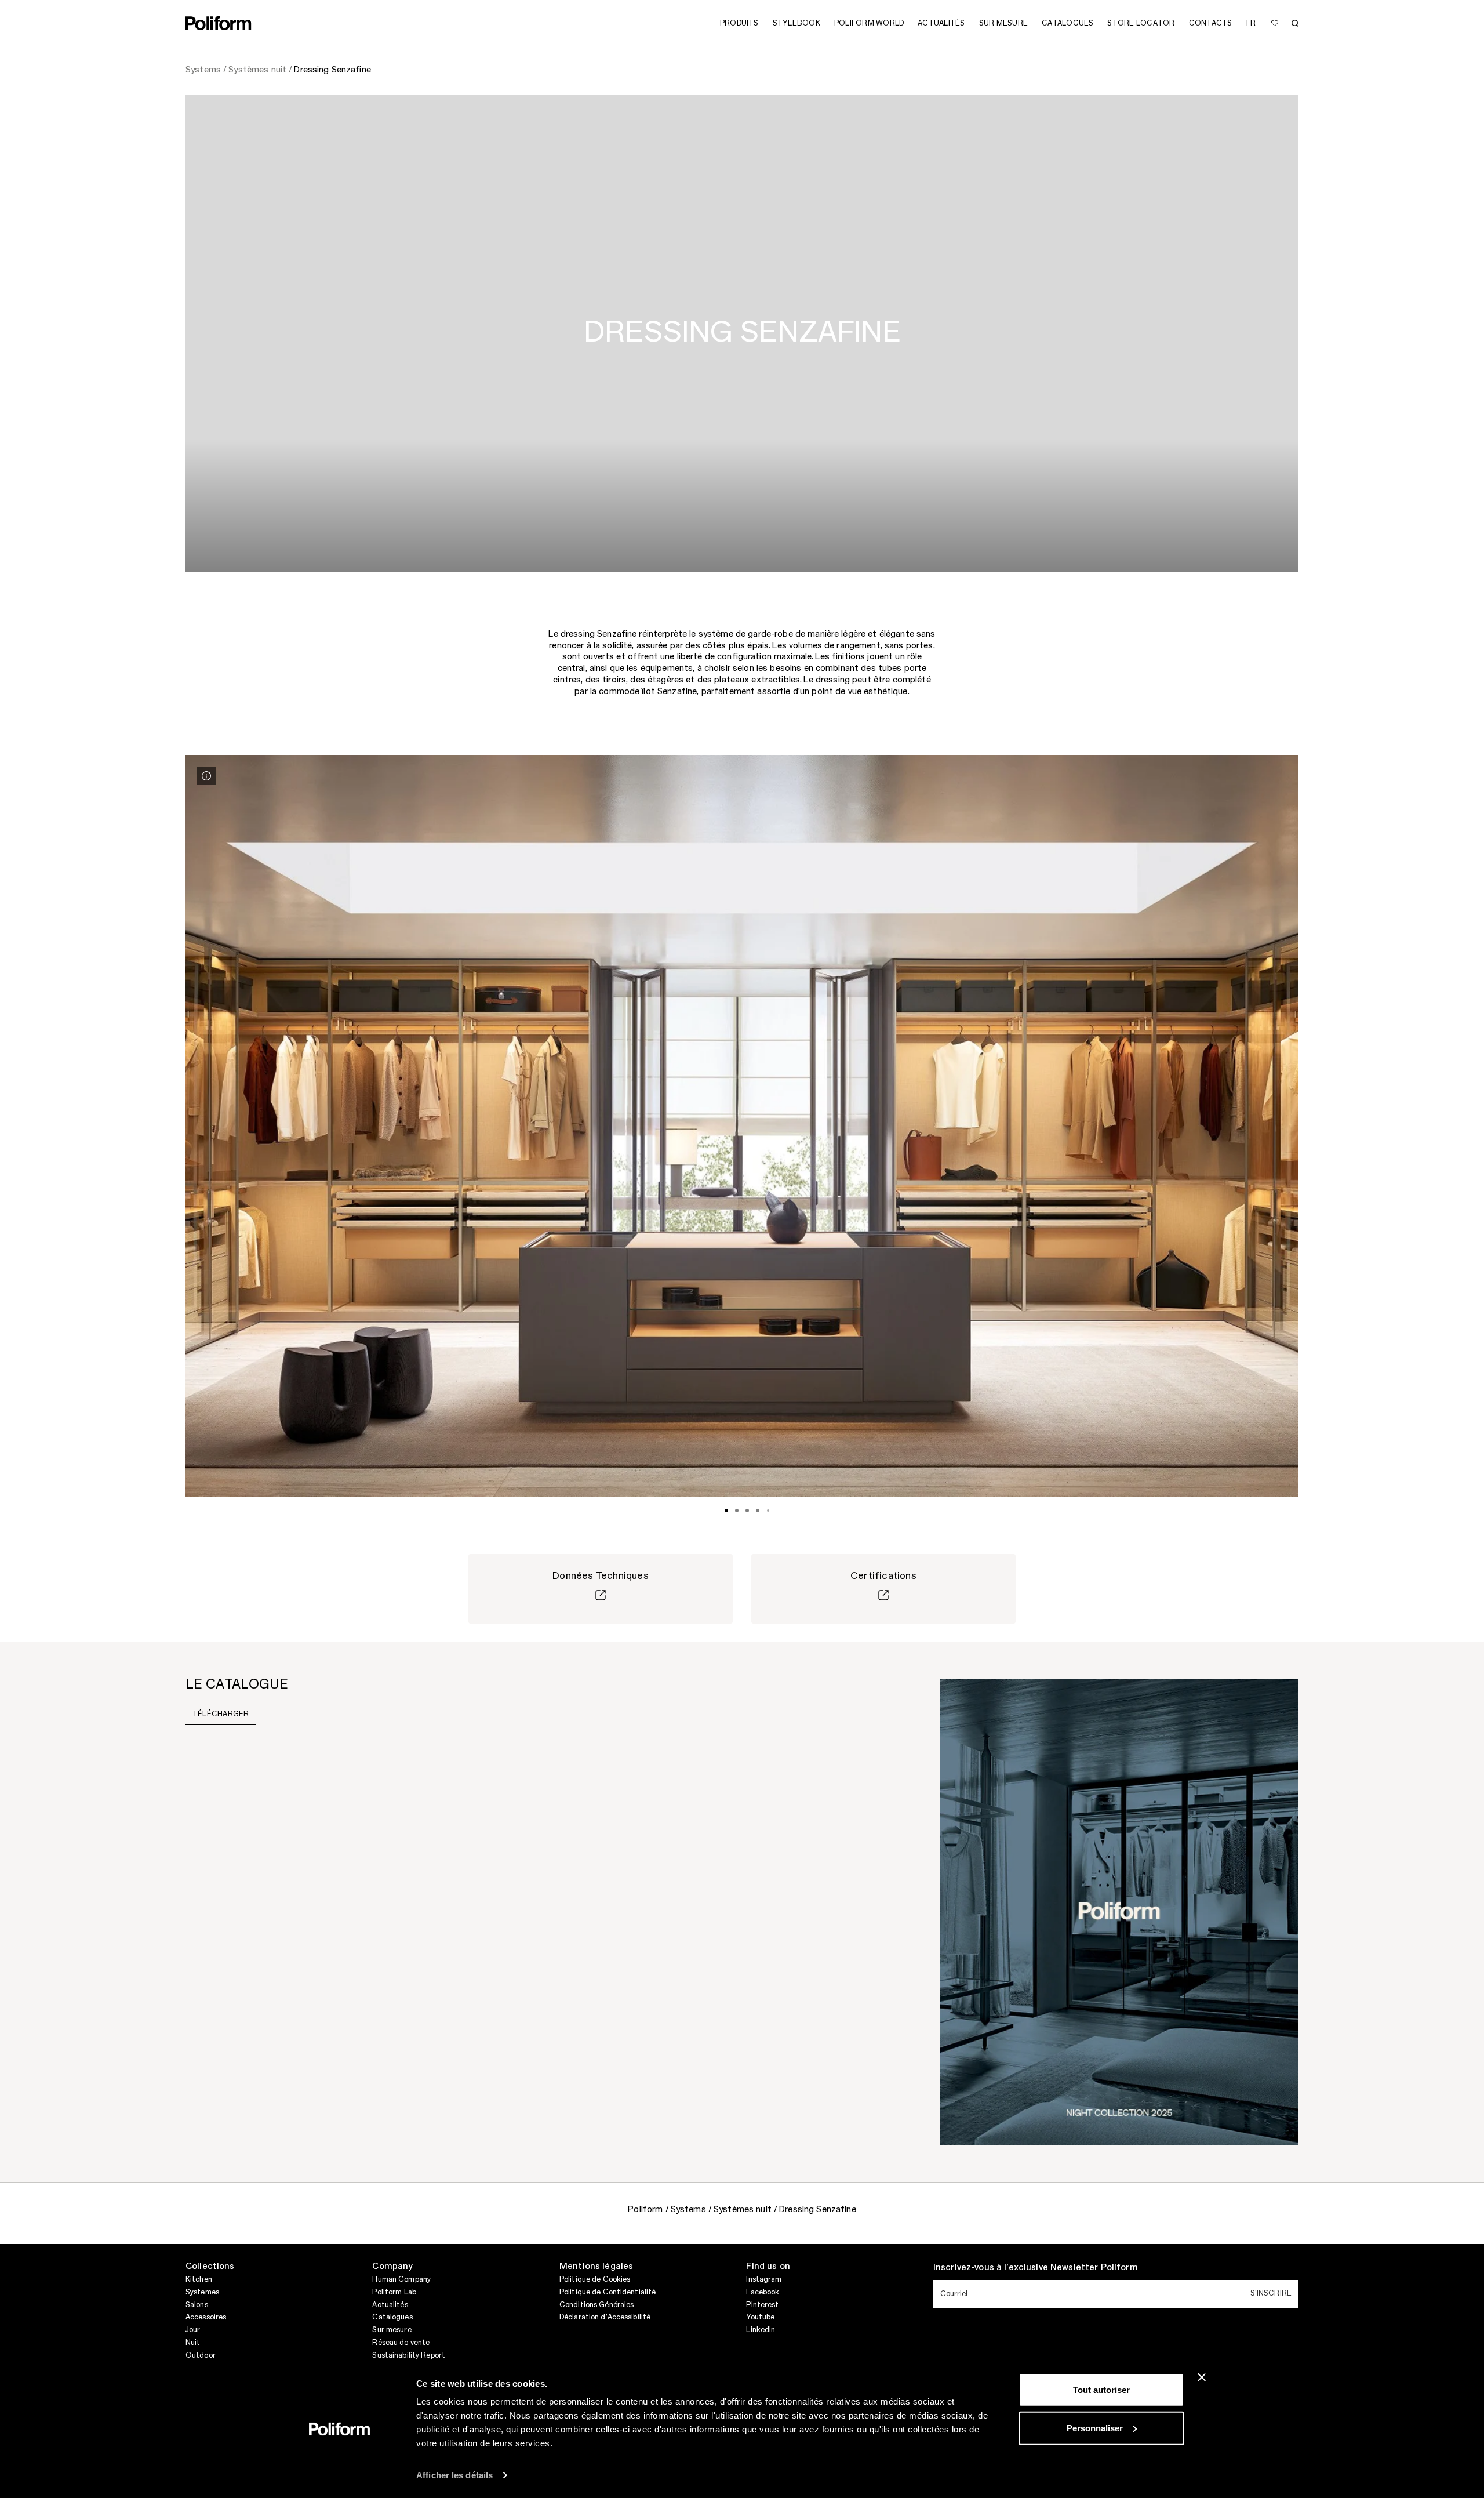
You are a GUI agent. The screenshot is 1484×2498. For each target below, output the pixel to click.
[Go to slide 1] (726, 1511)
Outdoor (201, 2355)
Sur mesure (392, 2330)
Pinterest (762, 2305)
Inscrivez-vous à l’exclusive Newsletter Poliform (1036, 2268)
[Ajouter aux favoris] (1275, 23)
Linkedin (761, 2330)
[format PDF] (1119, 1911)
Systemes (202, 2292)
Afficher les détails (454, 2475)
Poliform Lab (394, 2292)
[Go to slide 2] (737, 1511)
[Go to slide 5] (768, 1511)
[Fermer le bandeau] (1202, 2377)
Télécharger (221, 1714)
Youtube (760, 2317)
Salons (197, 2305)
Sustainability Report (409, 2355)
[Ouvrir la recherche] (1295, 23)
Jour (193, 2330)
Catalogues (392, 2317)
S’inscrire (1271, 2293)
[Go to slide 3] (747, 1511)
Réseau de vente (401, 2343)
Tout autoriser (1101, 2390)
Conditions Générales (596, 2305)
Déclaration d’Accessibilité (605, 2317)
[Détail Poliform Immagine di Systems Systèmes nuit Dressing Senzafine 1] (206, 776)
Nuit (193, 2343)
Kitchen (199, 2279)
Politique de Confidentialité (608, 2292)
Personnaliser (1095, 2428)
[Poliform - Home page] (219, 23)
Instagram (764, 2279)
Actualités (390, 2305)
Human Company (401, 2279)
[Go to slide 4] (758, 1511)
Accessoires (206, 2317)
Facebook (763, 2292)
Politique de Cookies (595, 2279)
